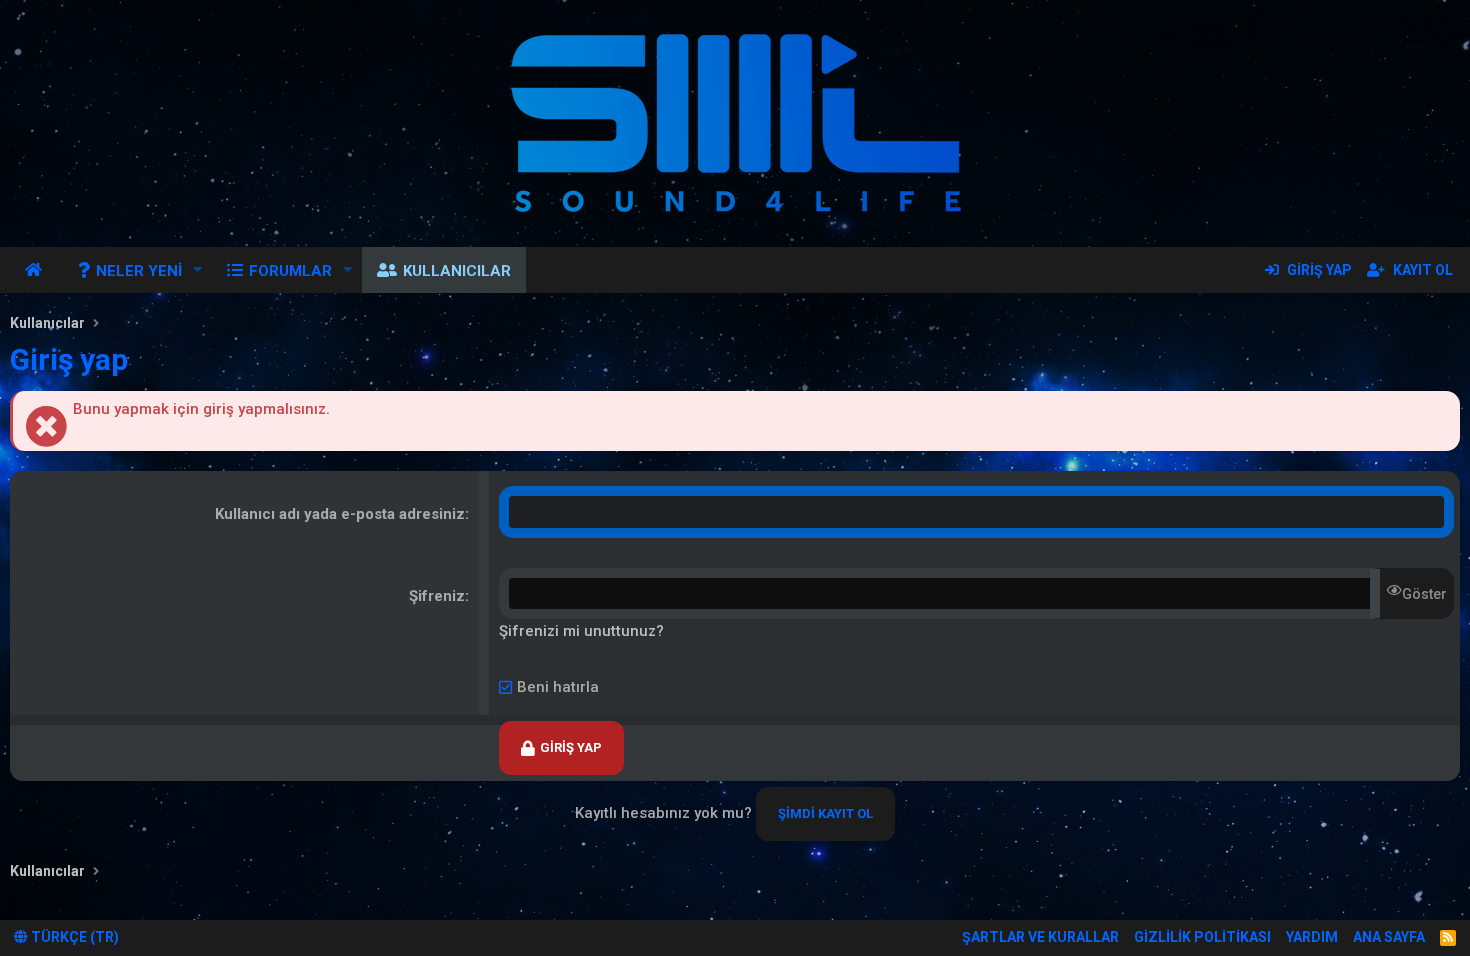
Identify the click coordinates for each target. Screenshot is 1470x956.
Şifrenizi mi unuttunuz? (581, 631)
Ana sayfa (36, 270)
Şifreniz (437, 596)
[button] (198, 270)
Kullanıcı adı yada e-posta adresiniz (340, 514)
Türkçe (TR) (73, 937)
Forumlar (290, 271)
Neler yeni (139, 271)
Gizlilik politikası (1202, 937)
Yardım (1312, 937)
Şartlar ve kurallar (1040, 937)
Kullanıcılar (457, 271)
